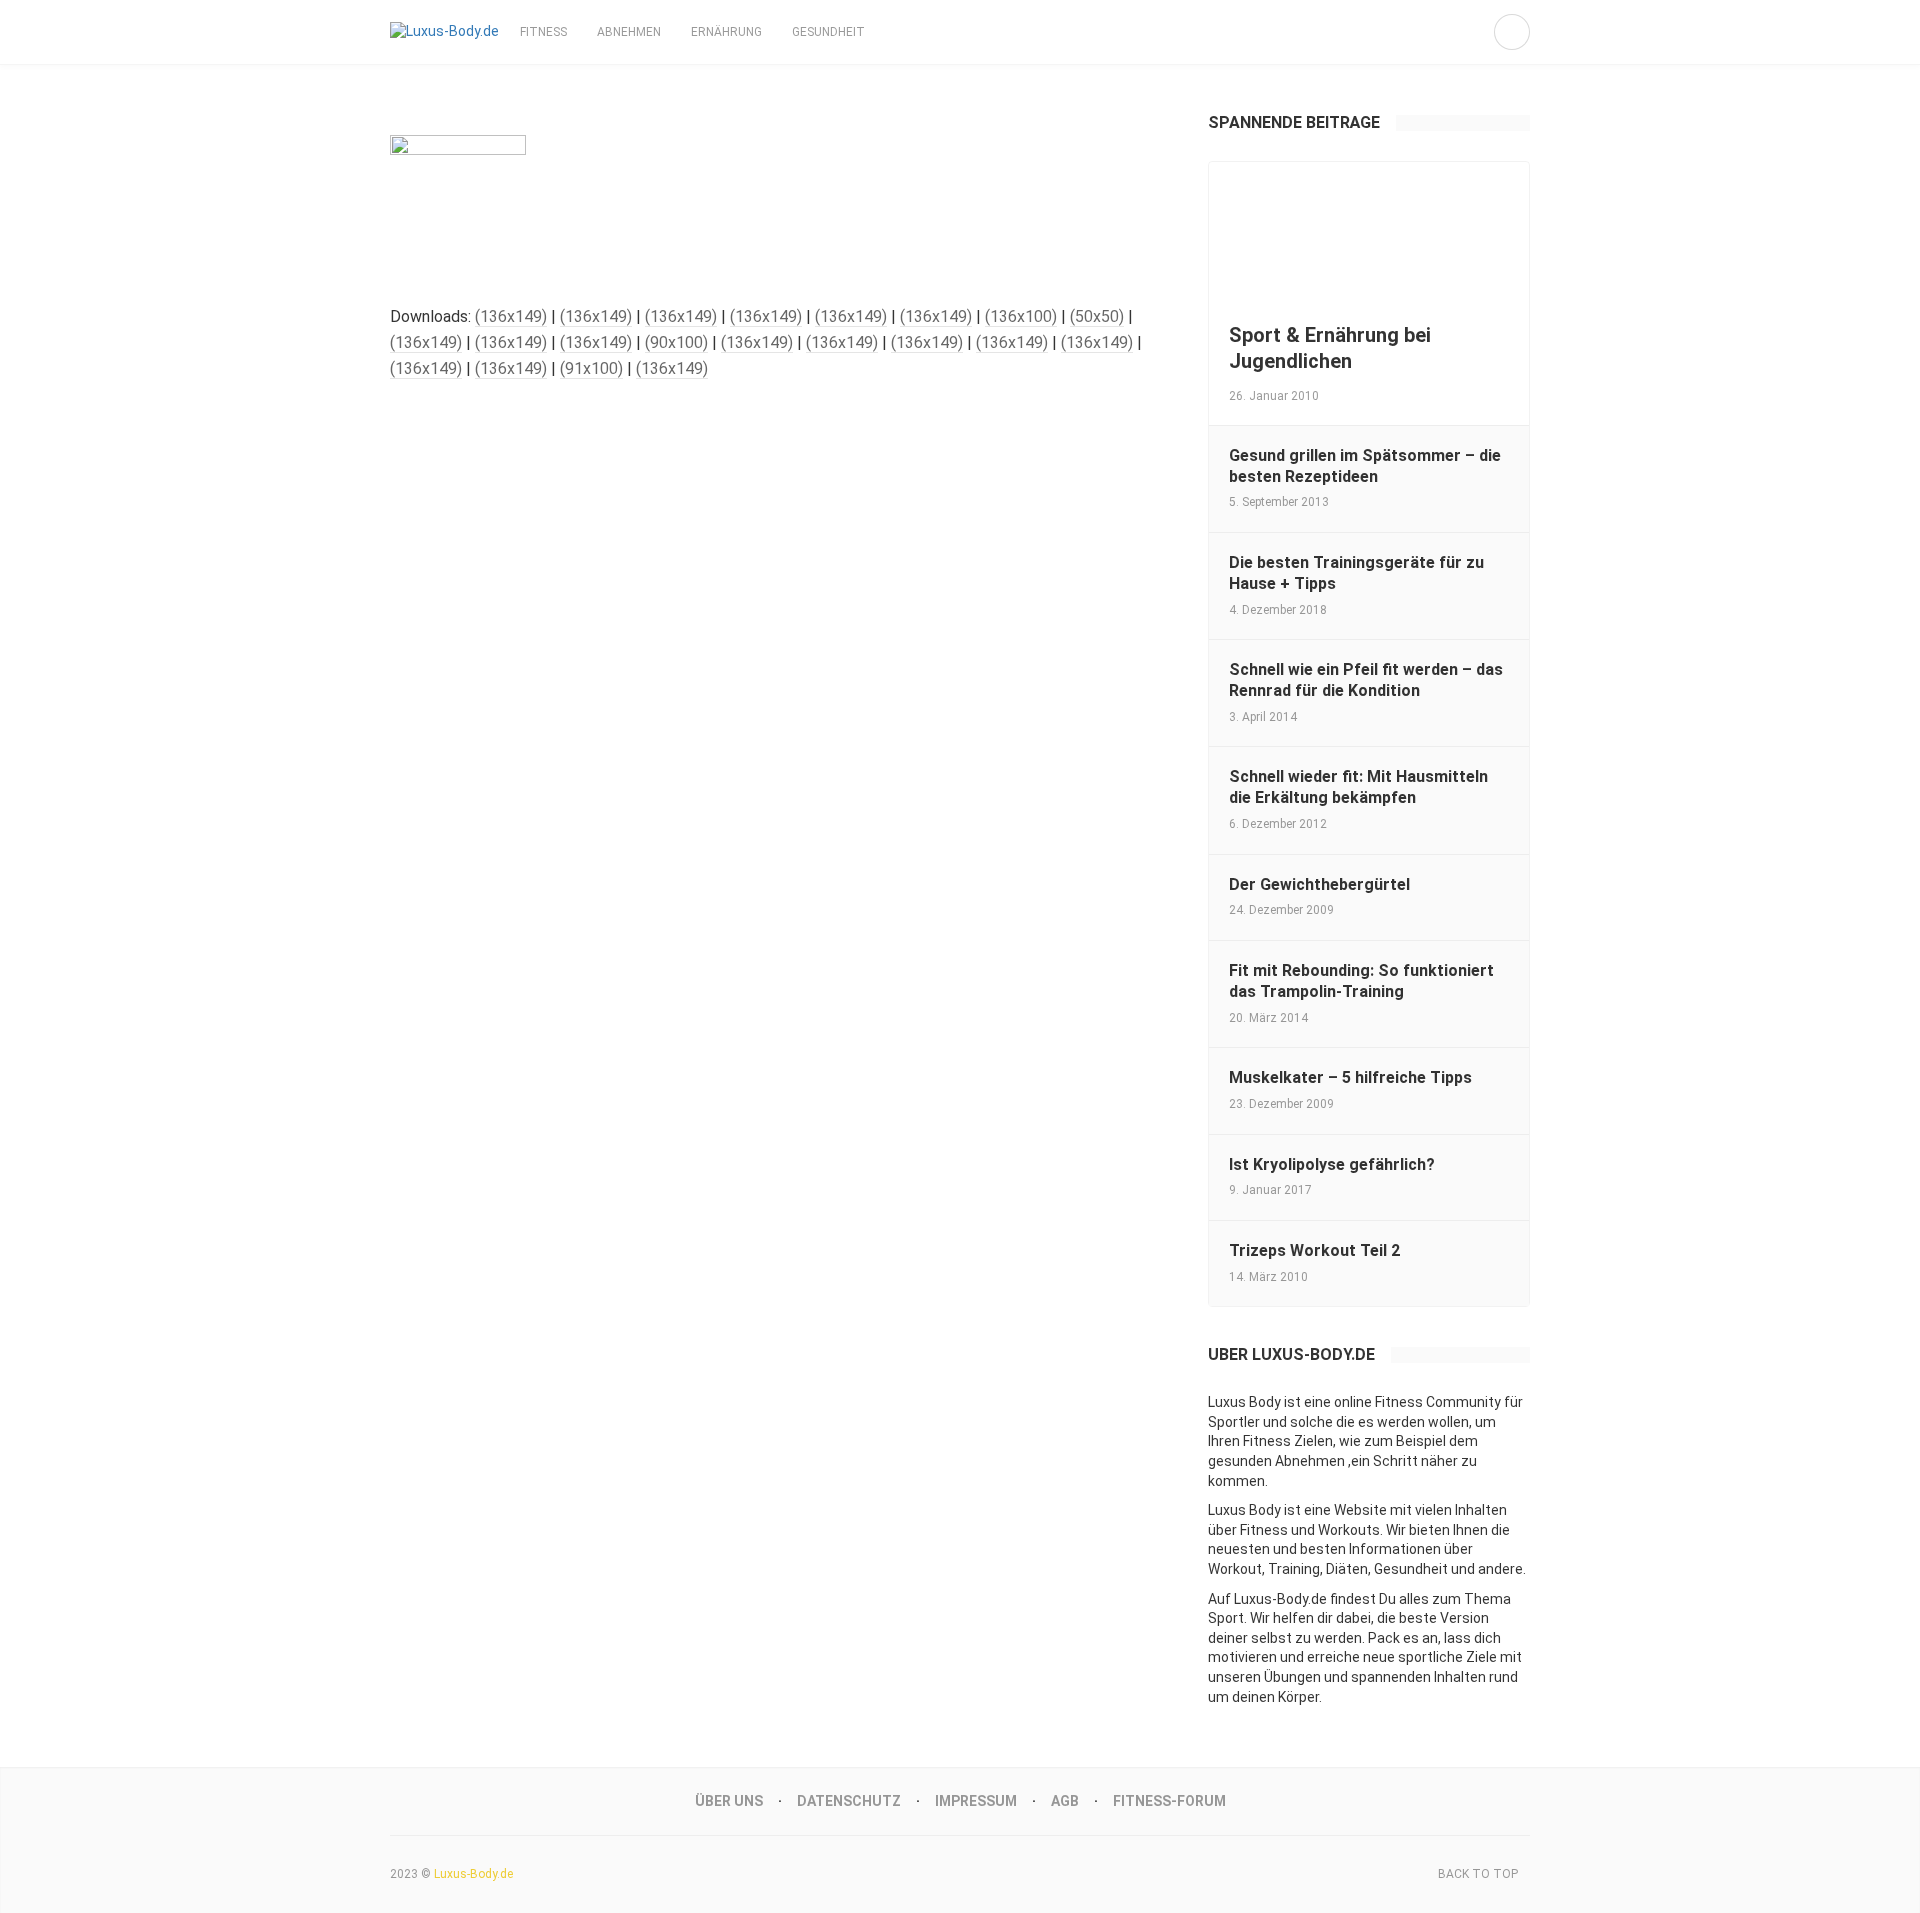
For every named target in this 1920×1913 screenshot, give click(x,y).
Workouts (1349, 1530)
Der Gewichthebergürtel (1319, 884)
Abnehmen (629, 32)
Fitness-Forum (1169, 1801)
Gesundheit (828, 32)
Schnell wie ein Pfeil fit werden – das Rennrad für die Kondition (1366, 680)
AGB (1065, 1801)
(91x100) (591, 368)
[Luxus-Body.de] (444, 32)
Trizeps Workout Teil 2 (1314, 1250)
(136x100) (1021, 316)
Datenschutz (849, 1801)
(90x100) (676, 342)
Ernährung (726, 32)
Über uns (729, 1801)
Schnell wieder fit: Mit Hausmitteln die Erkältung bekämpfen (1358, 787)
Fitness (543, 32)
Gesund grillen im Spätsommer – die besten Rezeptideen (1365, 466)
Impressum (976, 1801)
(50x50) (1097, 316)
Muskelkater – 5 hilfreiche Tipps (1350, 1077)
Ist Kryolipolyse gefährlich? (1332, 1164)
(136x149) (511, 316)
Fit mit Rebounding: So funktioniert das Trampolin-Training (1361, 981)
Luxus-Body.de (473, 1874)
